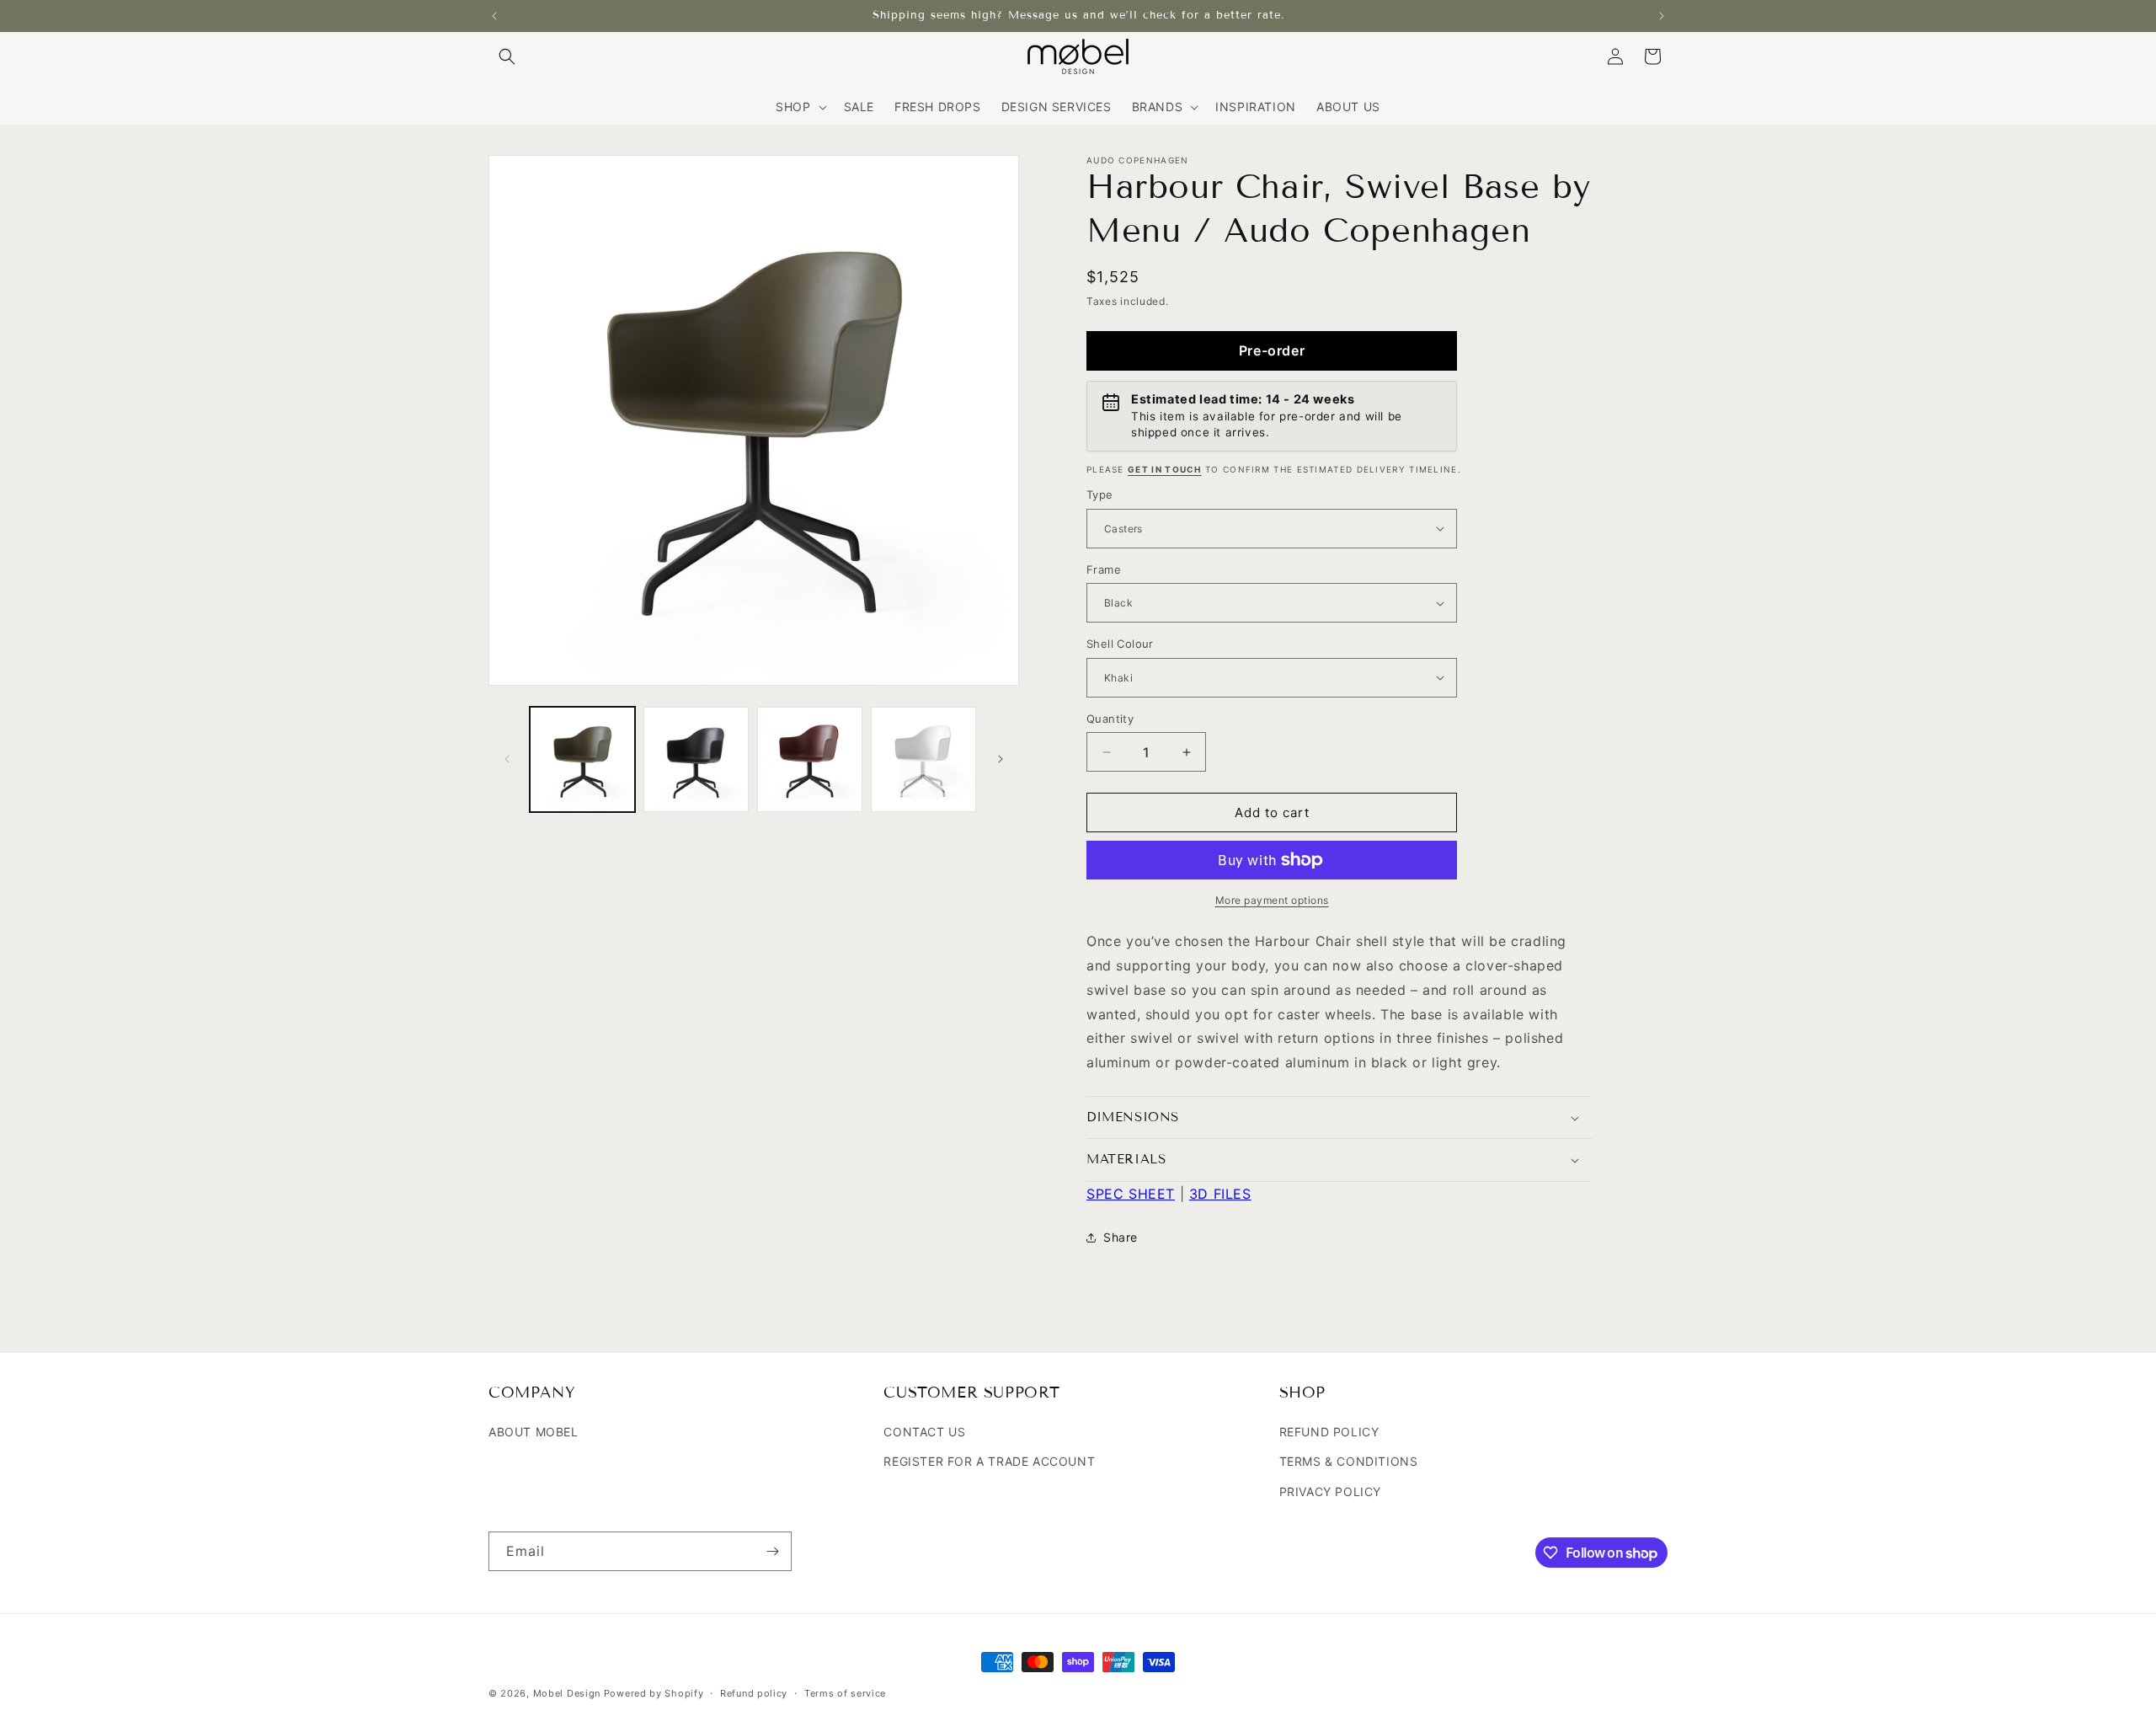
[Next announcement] (1662, 16)
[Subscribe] (772, 1551)
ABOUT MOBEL (534, 1432)
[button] (507, 56)
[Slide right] (1001, 759)
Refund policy (754, 1693)
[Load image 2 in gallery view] (696, 759)
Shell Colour (1120, 644)
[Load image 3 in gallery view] (810, 759)
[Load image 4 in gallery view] (923, 759)
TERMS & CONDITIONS (1349, 1461)
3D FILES (1220, 1194)
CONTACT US (924, 1432)
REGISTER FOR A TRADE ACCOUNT (989, 1461)
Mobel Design (567, 1693)
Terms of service (845, 1693)
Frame (1104, 569)
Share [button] (1121, 1237)
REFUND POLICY (1329, 1432)
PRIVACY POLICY (1330, 1491)
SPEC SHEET (1131, 1194)
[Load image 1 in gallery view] (582, 759)
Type (1100, 494)
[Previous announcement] (494, 16)
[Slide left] (507, 759)
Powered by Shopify (654, 1693)
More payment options (1272, 900)
